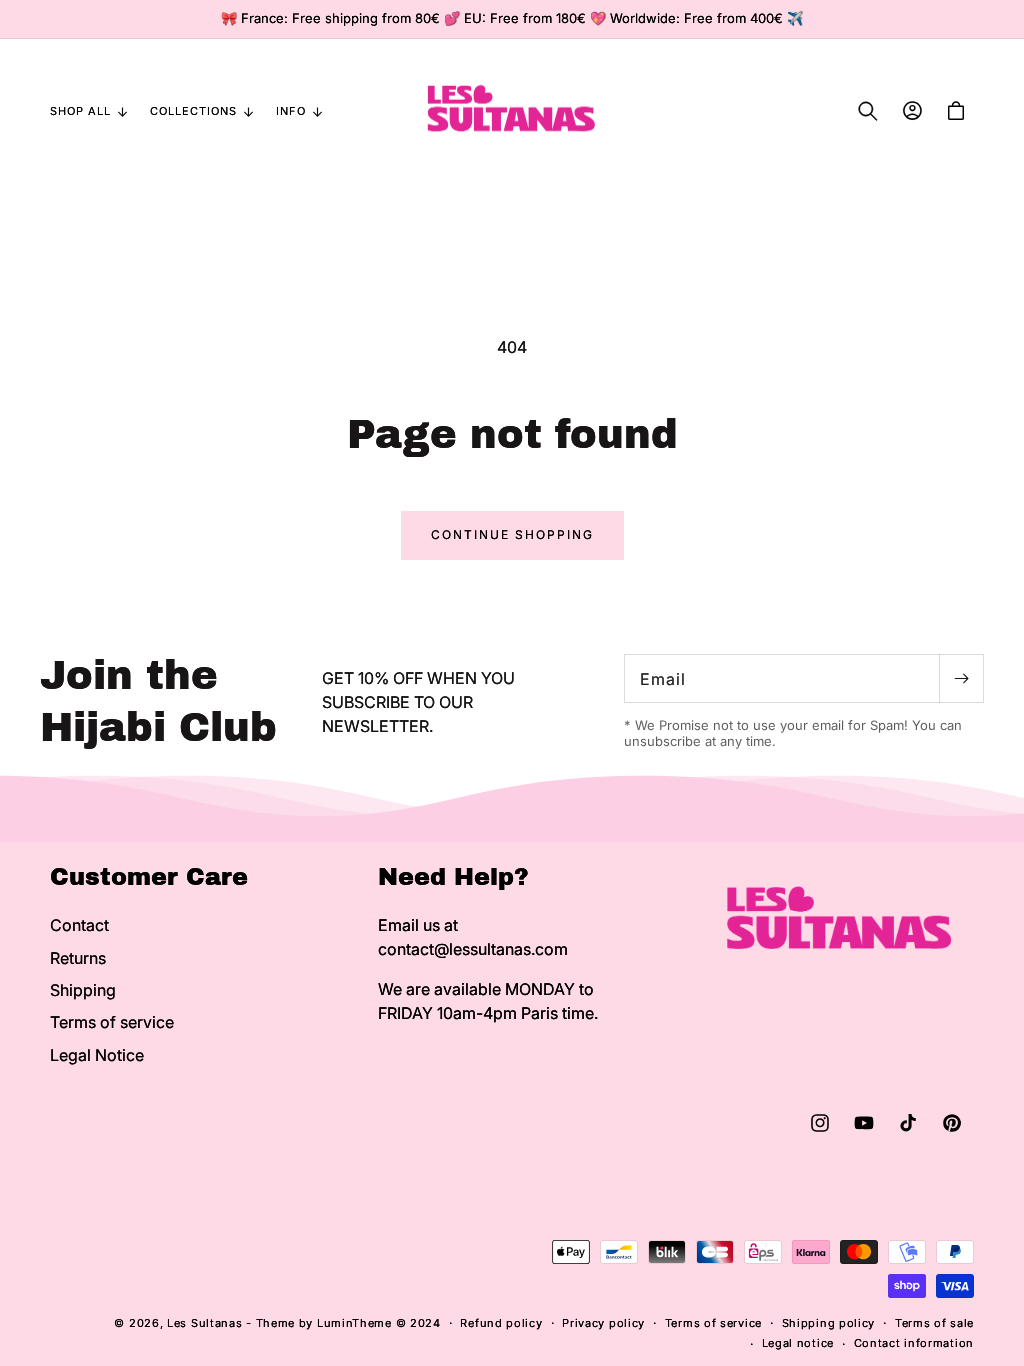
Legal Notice (97, 1055)
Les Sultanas (204, 1323)
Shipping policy (829, 1323)
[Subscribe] (961, 678)
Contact (79, 925)
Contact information (914, 1343)
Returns (78, 958)
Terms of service (112, 1022)
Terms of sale (934, 1323)
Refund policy (501, 1323)
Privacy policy (603, 1323)
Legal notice (798, 1343)
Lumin (354, 1323)
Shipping (83, 990)
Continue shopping (512, 534)
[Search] (868, 111)
